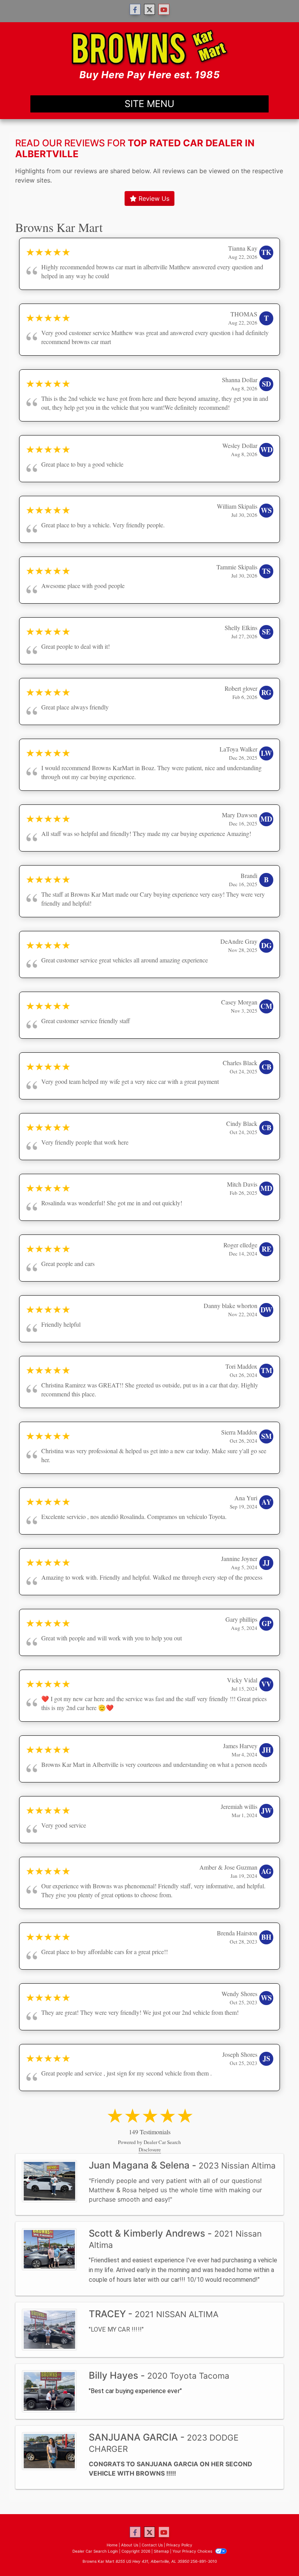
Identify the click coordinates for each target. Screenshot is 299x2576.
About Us (130, 2545)
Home (112, 2545)
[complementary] (276, 2553)
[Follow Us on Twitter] (149, 10)
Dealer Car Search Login (95, 2551)
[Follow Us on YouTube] (164, 10)
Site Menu (149, 104)
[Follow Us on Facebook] (135, 10)
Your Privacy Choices (193, 2551)
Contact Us (152, 2545)
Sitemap (161, 2551)
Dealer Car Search (162, 2142)
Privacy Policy (179, 2545)
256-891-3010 (204, 2561)
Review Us (153, 198)
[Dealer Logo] (150, 55)
